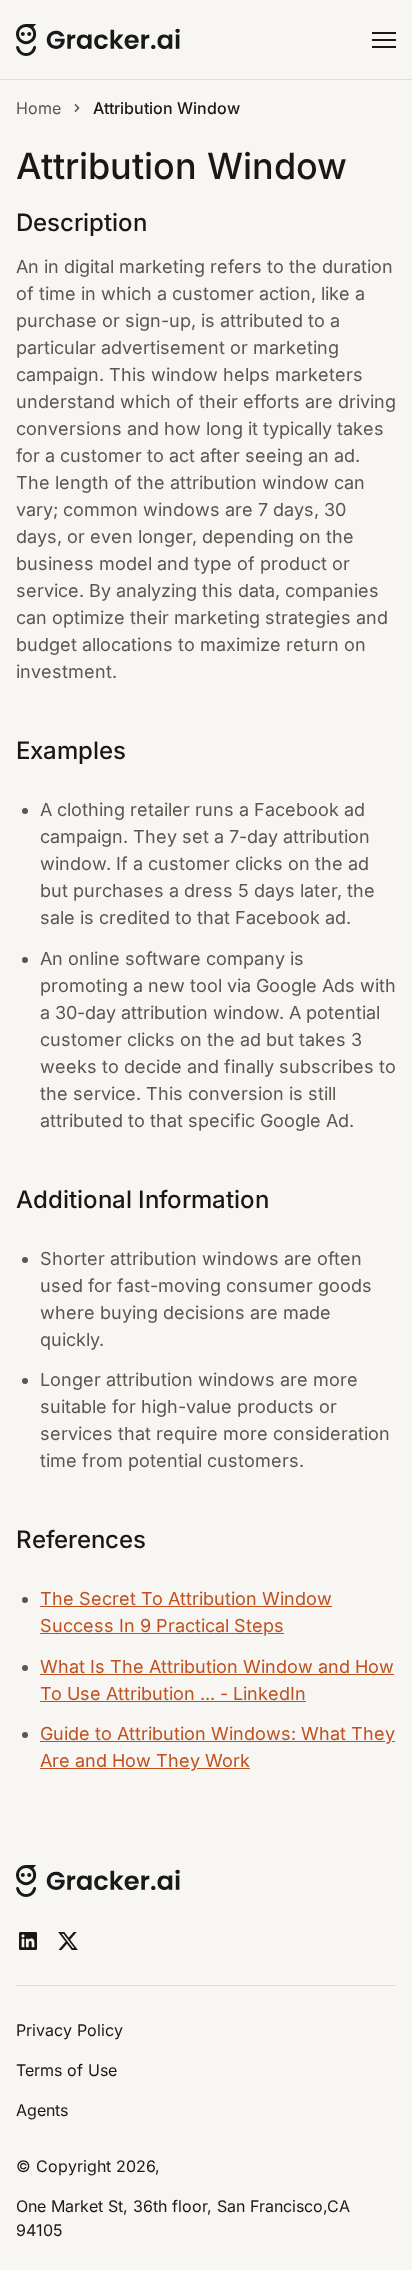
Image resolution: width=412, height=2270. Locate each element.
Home (38, 108)
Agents (42, 2110)
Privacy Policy (69, 2030)
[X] (68, 1941)
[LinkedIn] (28, 1941)
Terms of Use (66, 2070)
